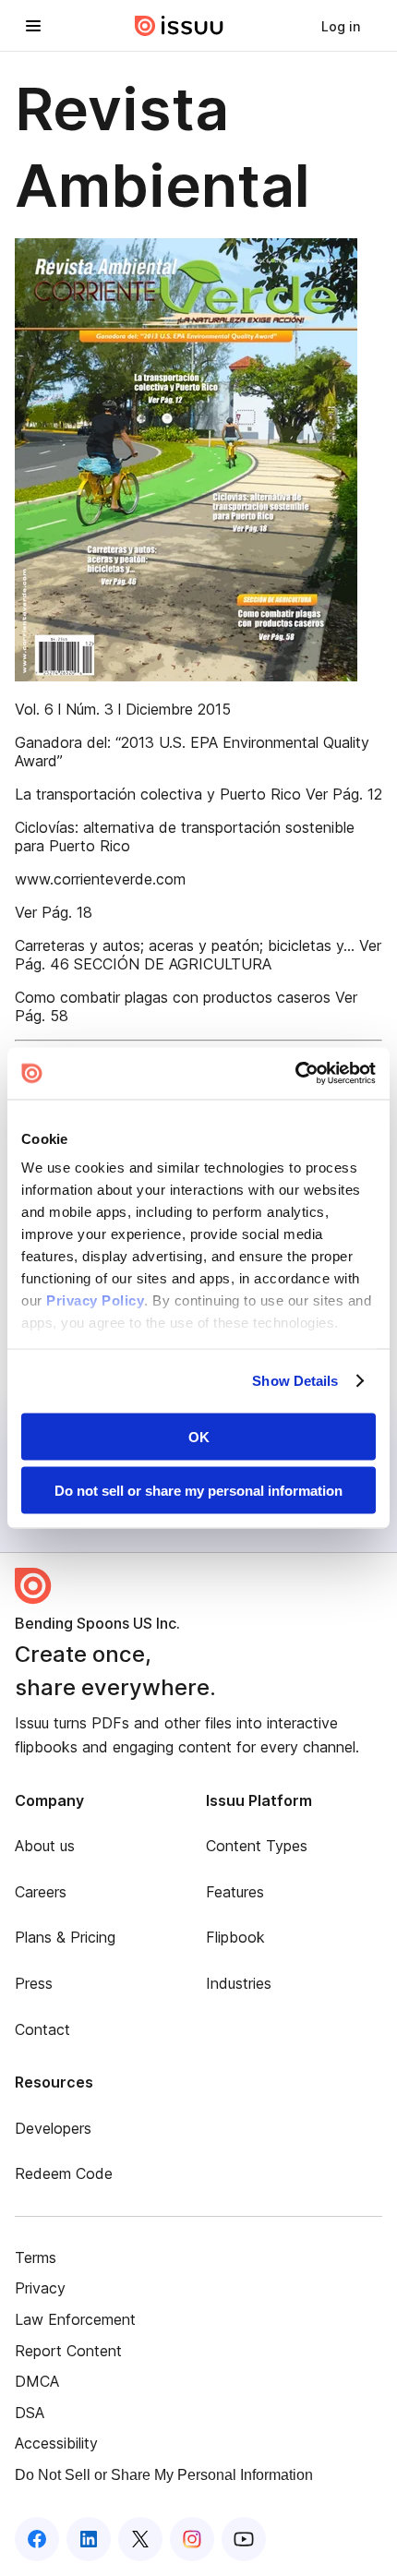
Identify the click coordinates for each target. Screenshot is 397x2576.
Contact (42, 2029)
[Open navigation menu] (33, 26)
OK (199, 1436)
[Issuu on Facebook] (37, 2539)
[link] (341, 26)
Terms (36, 2257)
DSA (30, 2413)
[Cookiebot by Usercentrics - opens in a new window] (295, 1074)
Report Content (68, 2351)
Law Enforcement (75, 2319)
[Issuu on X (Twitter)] (140, 2539)
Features (235, 1892)
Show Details (295, 1381)
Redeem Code (64, 2173)
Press (34, 1983)
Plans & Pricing (65, 1937)
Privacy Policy (95, 1300)
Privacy (40, 2288)
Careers (41, 1892)
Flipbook (235, 1937)
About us (45, 1846)
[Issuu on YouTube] (244, 2539)
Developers (53, 2128)
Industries (239, 1983)
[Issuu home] (179, 26)
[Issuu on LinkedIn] (89, 2539)
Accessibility (56, 2443)
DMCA (37, 2381)
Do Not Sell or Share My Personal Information (164, 2475)
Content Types (257, 1846)
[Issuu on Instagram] (192, 2539)
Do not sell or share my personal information (198, 1491)
